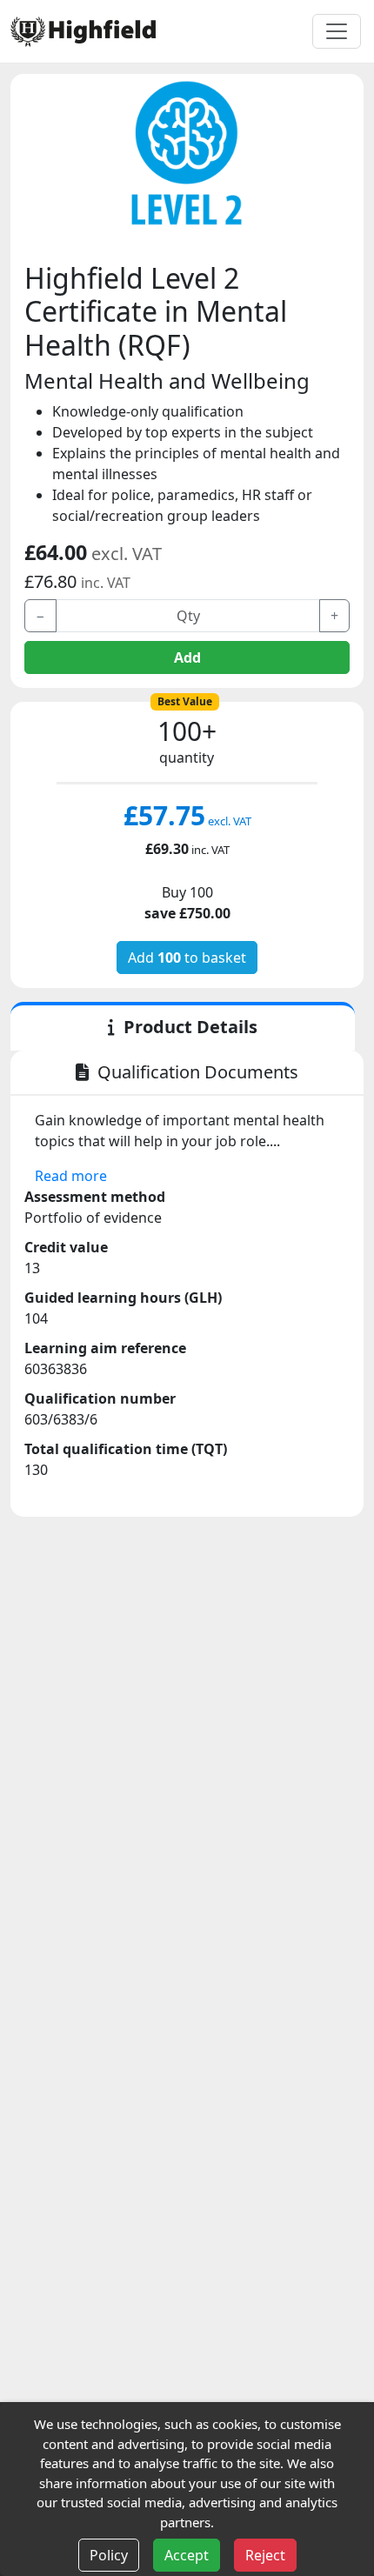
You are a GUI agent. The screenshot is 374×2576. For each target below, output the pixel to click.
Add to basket (187, 958)
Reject (265, 2555)
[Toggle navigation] (337, 31)
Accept (187, 2555)
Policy (109, 2555)
